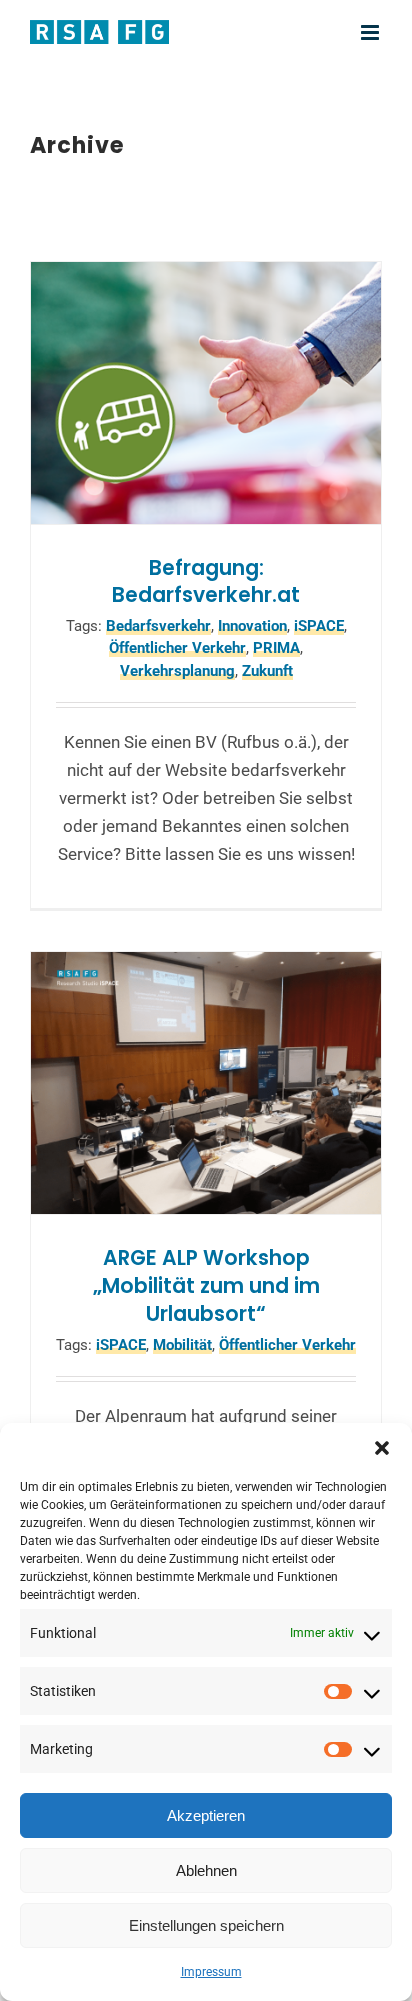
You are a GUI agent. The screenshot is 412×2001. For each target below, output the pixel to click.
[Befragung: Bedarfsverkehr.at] (206, 393)
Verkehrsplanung (177, 671)
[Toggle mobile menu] (371, 32)
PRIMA (276, 648)
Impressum (211, 1972)
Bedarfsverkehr (158, 626)
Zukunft (267, 671)
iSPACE (319, 626)
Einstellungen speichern (206, 1925)
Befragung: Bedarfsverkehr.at (206, 582)
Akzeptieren (206, 1815)
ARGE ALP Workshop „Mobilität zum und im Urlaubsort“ (206, 1285)
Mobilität (182, 1345)
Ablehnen (206, 1870)
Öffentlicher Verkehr (177, 648)
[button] (382, 1448)
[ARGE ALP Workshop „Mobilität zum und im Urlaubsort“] (206, 1083)
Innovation (252, 626)
